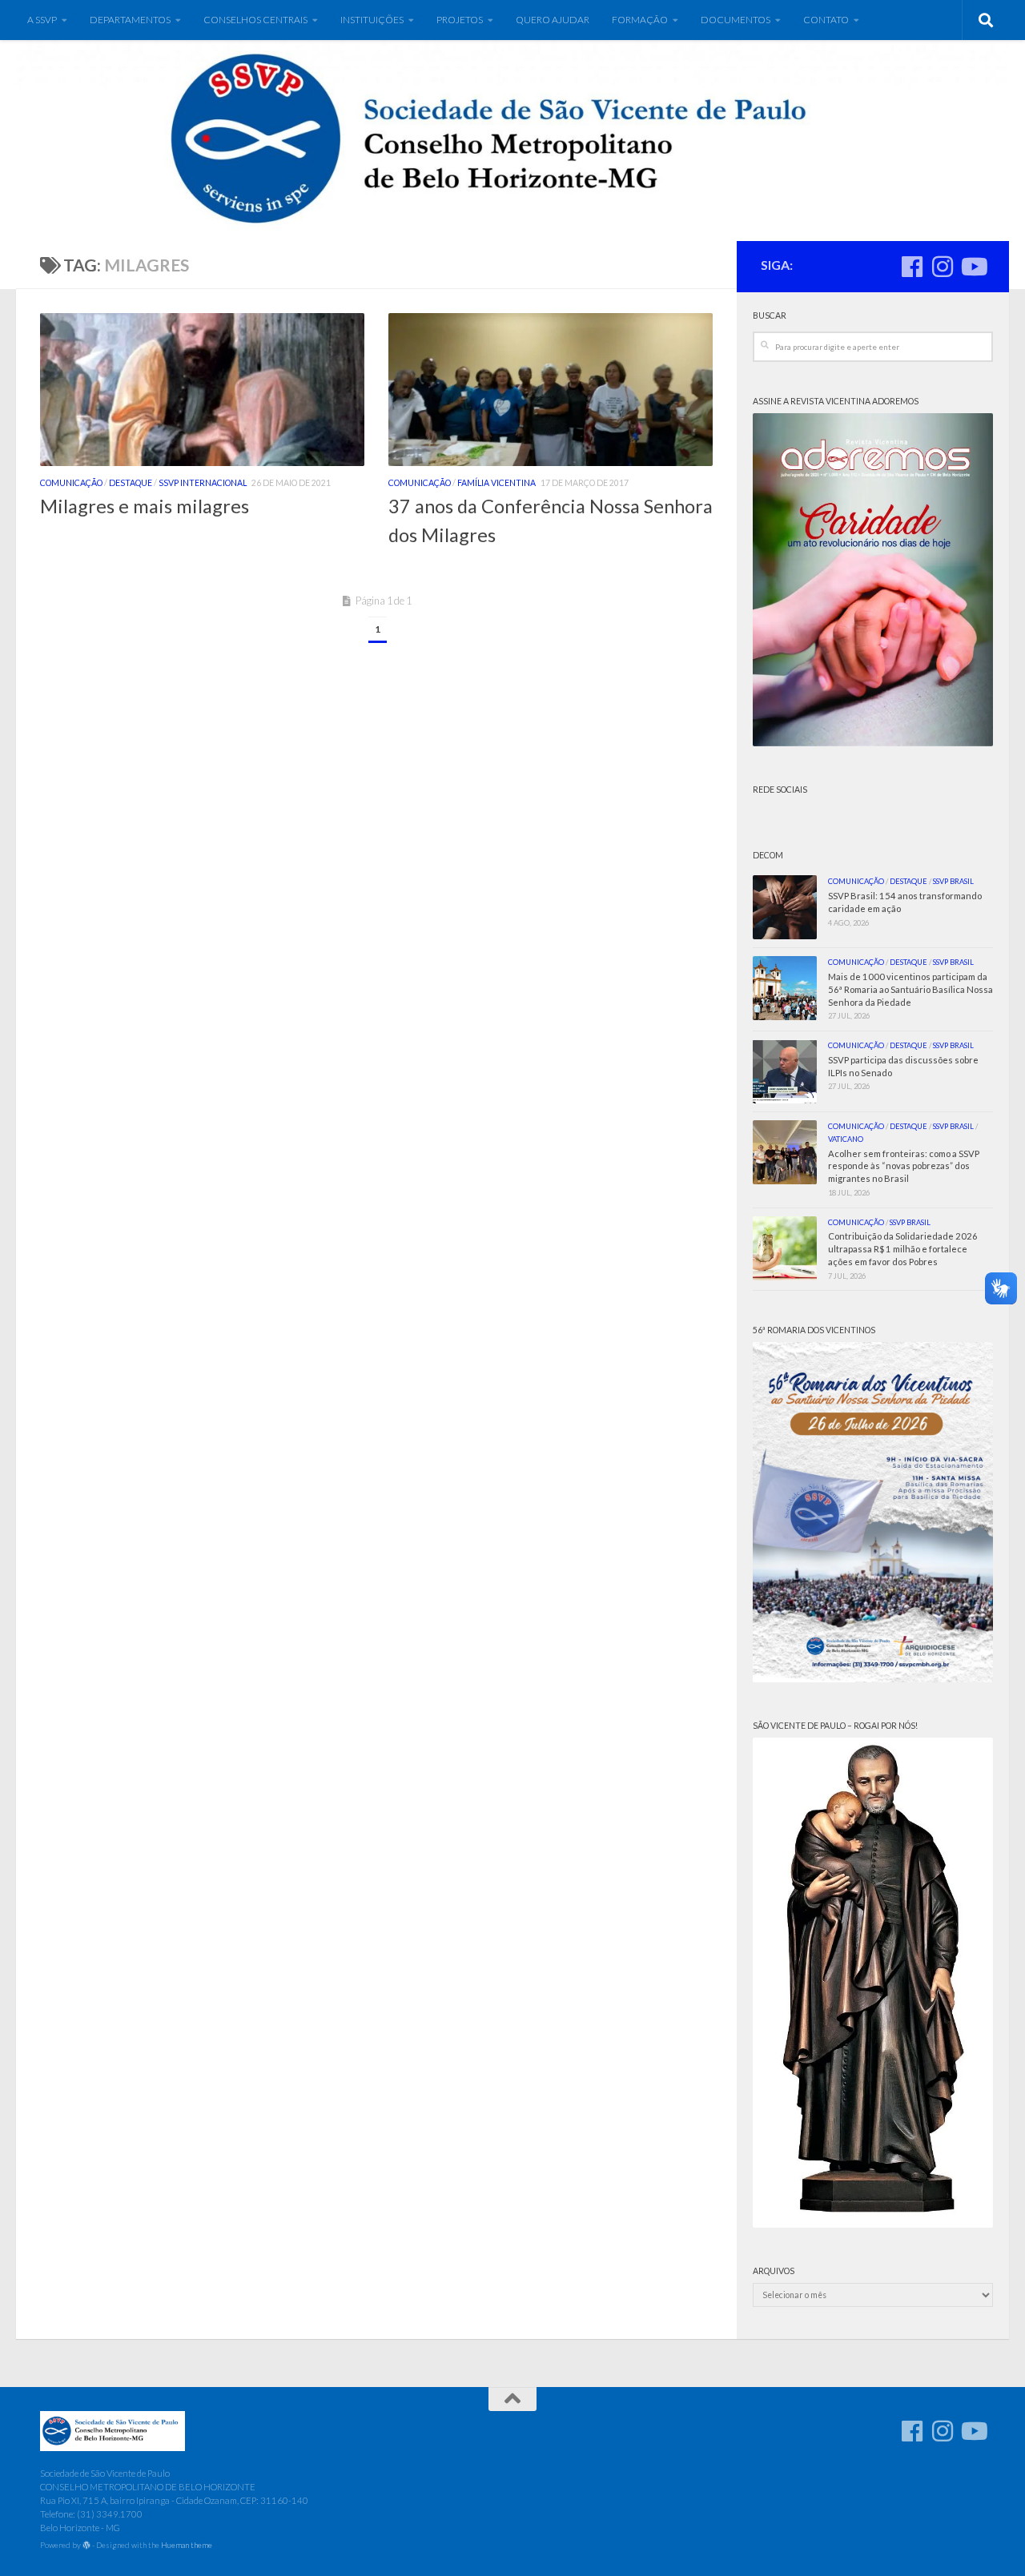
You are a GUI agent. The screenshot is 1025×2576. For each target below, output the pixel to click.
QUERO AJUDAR (553, 20)
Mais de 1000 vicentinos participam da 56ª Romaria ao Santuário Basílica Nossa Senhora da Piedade (910, 989)
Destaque (131, 483)
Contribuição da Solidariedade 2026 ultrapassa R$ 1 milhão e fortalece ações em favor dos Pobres (903, 1249)
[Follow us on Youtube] (973, 267)
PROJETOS (460, 20)
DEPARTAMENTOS (130, 20)
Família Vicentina (496, 483)
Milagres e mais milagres (145, 506)
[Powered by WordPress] (86, 2546)
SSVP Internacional (203, 483)
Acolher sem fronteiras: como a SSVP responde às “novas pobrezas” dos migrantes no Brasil (904, 1166)
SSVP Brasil (953, 881)
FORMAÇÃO (640, 20)
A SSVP (42, 20)
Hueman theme (187, 2545)
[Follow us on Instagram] (943, 267)
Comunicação (71, 483)
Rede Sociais (780, 790)
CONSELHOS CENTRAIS (255, 20)
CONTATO (826, 20)
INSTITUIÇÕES (372, 20)
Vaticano (846, 1139)
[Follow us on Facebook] (912, 267)
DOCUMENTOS (736, 20)
